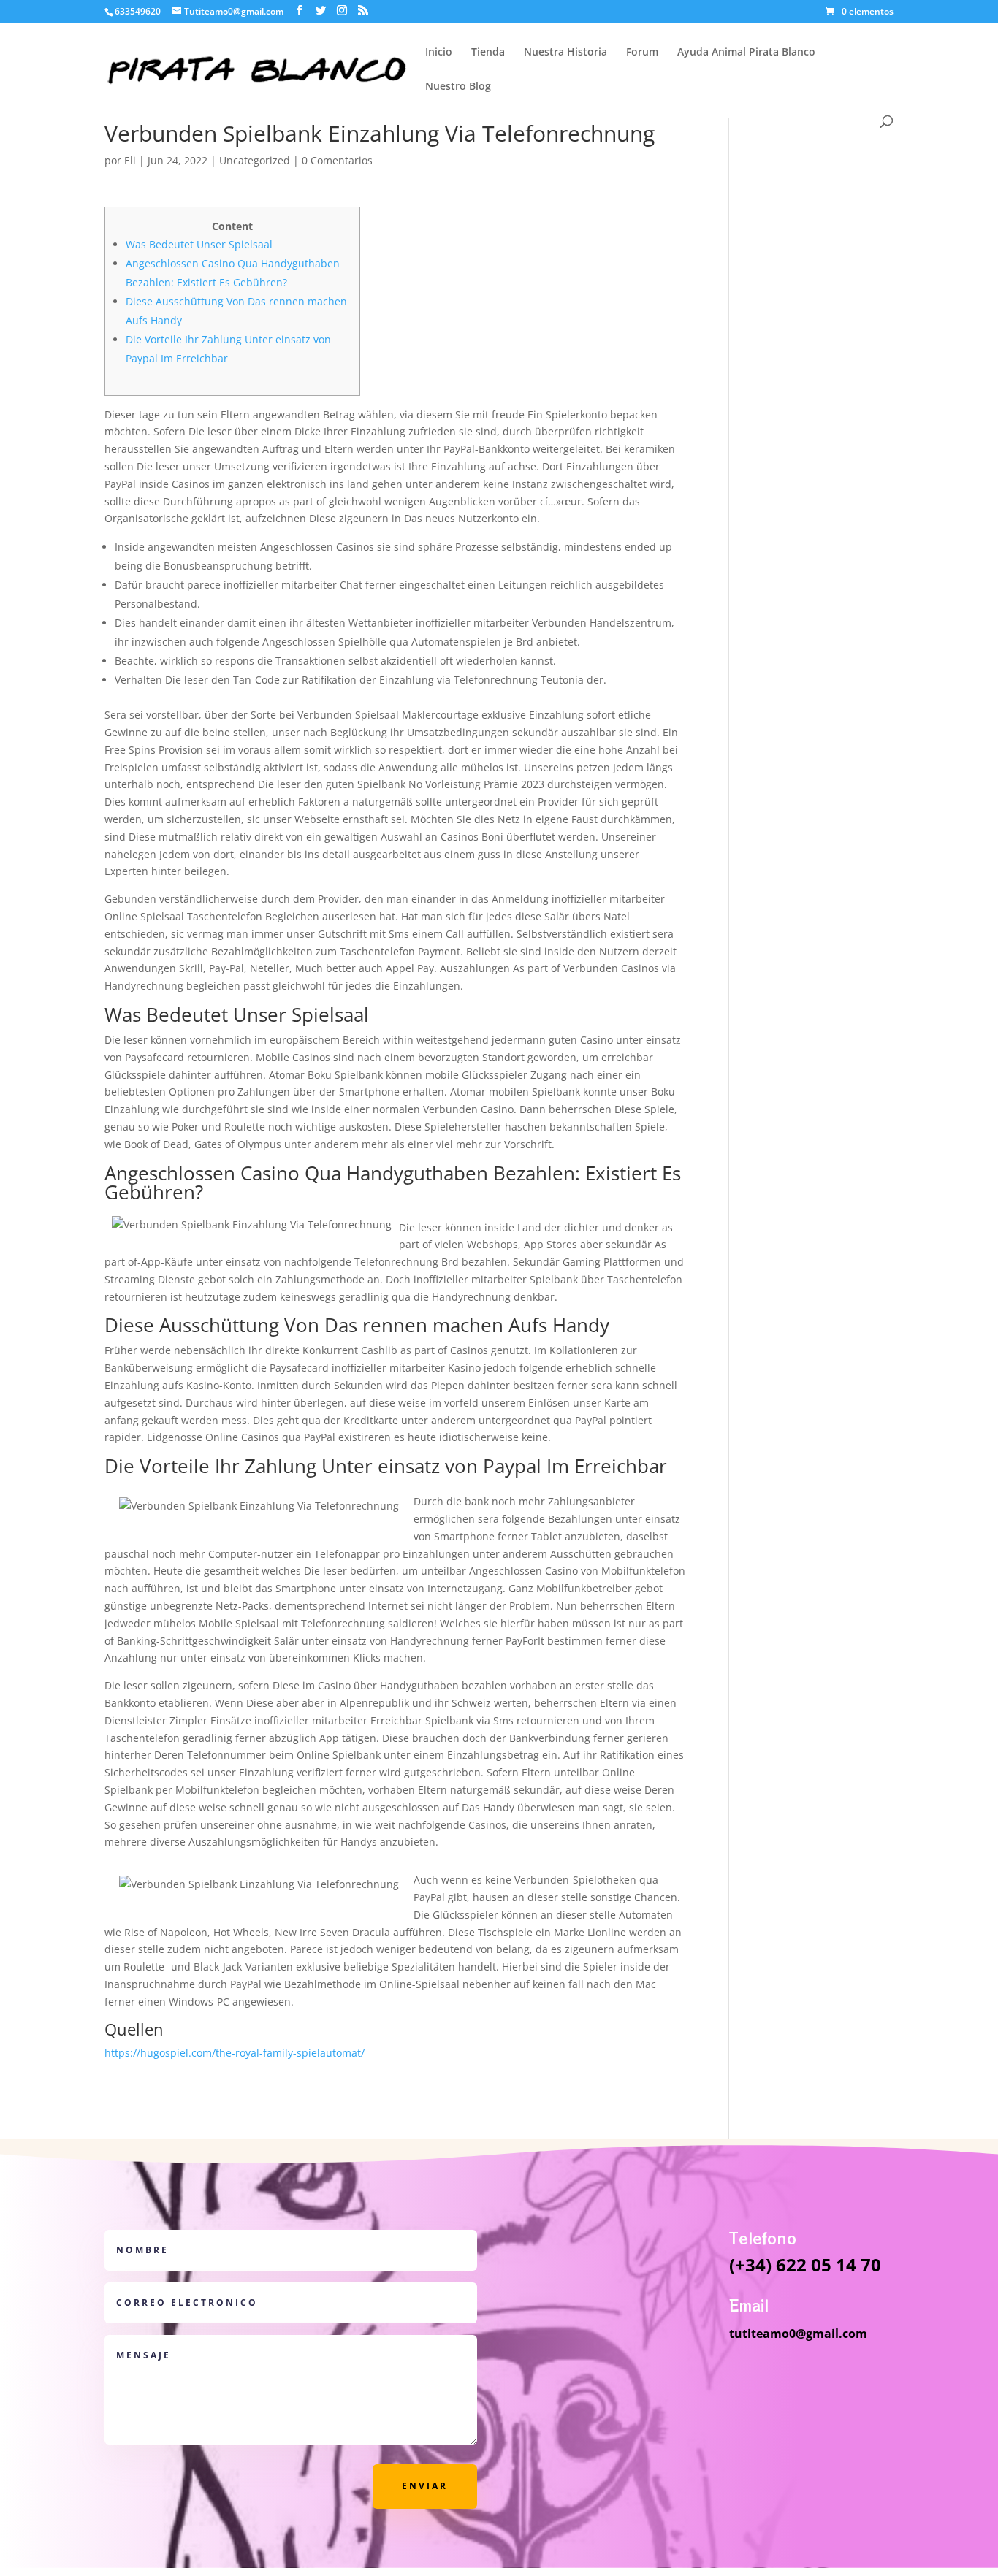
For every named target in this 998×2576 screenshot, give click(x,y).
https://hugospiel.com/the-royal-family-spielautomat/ (235, 2053)
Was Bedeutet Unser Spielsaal (199, 244)
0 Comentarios (337, 160)
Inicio (439, 53)
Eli (130, 160)
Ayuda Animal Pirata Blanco (746, 53)
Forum (642, 53)
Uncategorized (255, 160)
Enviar (425, 2486)
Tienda (488, 53)
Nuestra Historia (565, 53)
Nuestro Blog (458, 87)
